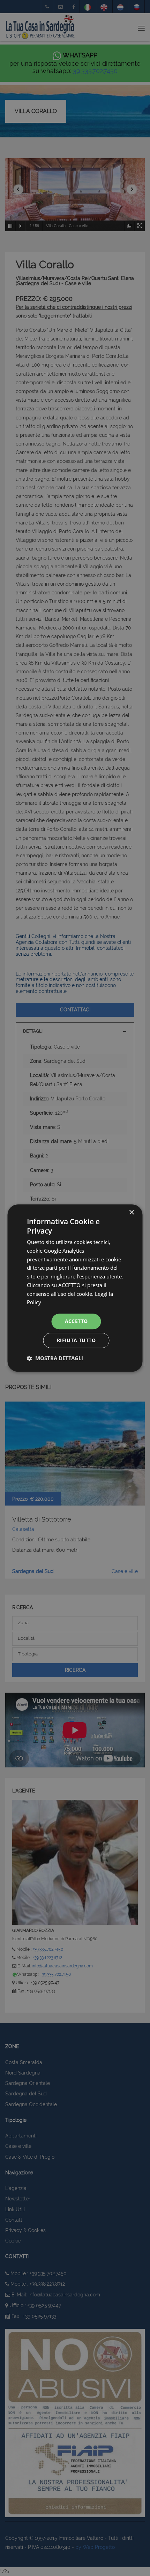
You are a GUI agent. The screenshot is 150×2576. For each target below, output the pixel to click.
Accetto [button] (76, 1321)
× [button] (131, 1213)
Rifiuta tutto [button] (76, 1340)
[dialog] (75, 1288)
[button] (55, 1358)
